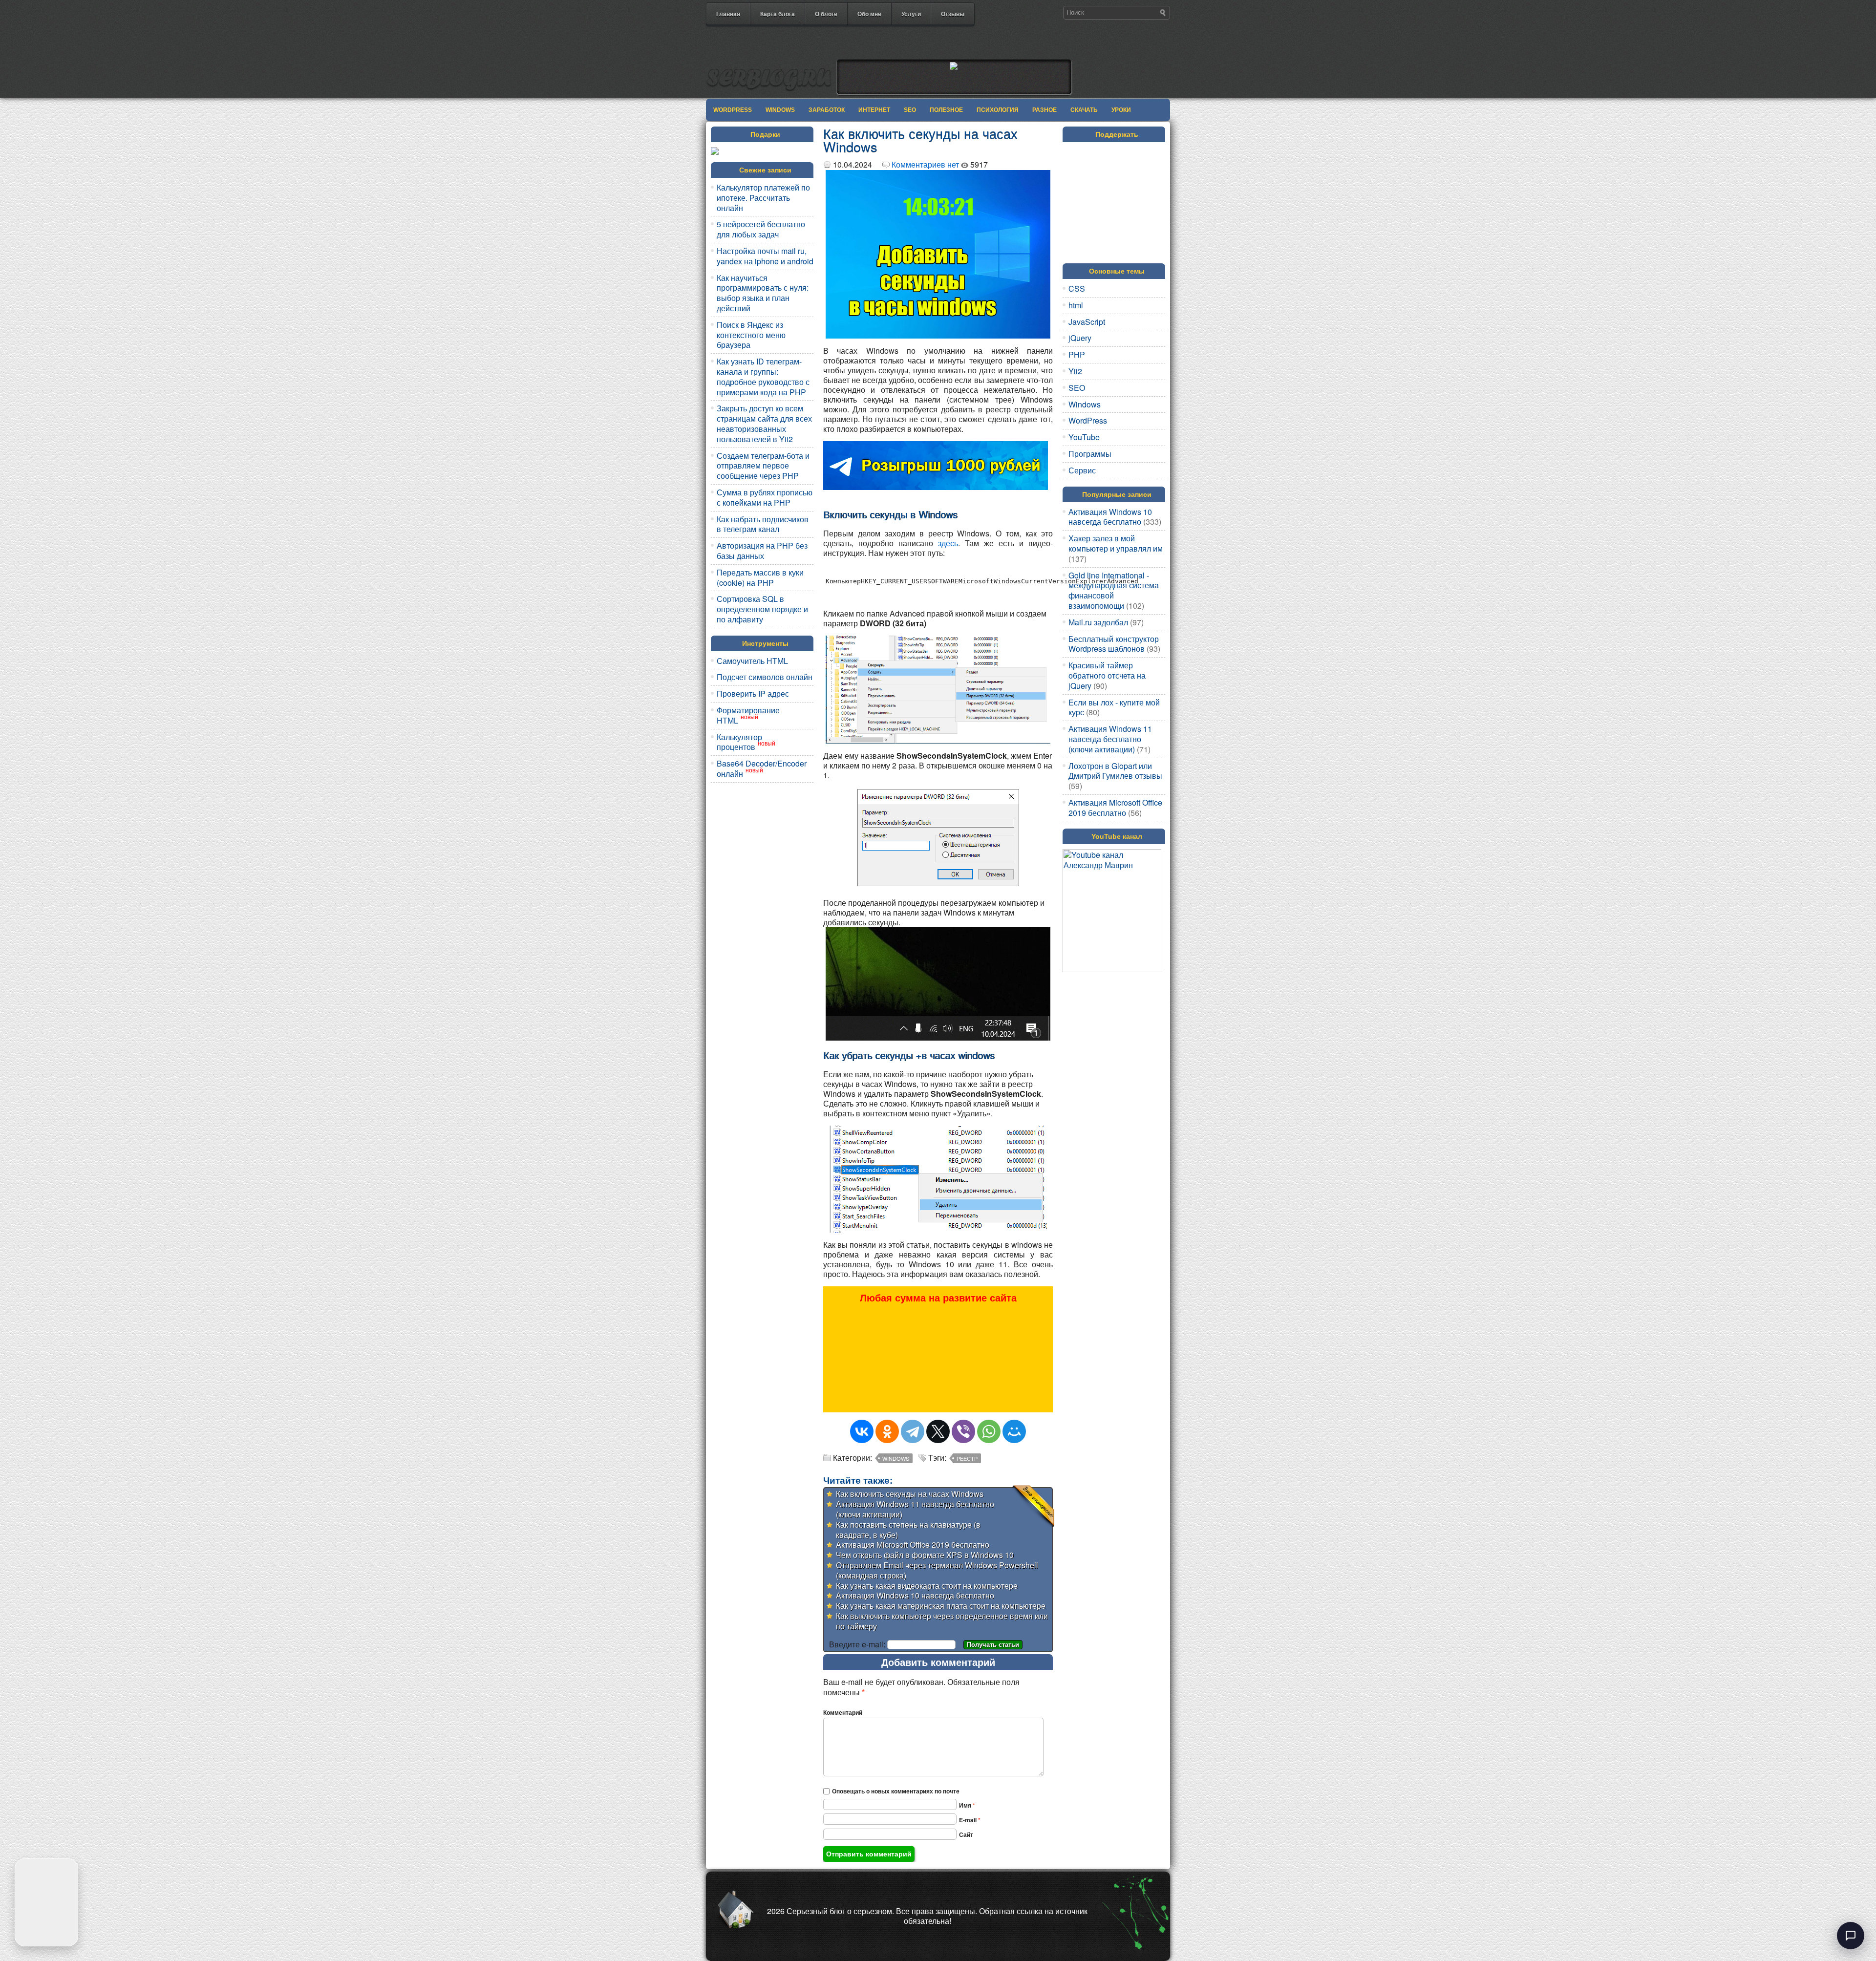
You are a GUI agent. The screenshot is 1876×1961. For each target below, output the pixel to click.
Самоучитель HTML (752, 661)
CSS (1077, 288)
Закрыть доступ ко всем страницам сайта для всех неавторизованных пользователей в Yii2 (764, 423)
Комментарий (843, 1712)
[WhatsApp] (989, 1431)
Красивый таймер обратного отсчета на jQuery (1107, 675)
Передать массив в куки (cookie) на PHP (760, 577)
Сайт (966, 1834)
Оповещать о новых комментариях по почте (896, 1791)
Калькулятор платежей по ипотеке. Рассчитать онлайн (763, 198)
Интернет (874, 110)
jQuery (1080, 338)
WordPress (733, 110)
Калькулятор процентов (739, 742)
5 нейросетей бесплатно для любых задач (761, 229)
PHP (1077, 354)
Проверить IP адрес (753, 693)
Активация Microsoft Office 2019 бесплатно (913, 1545)
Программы (1090, 454)
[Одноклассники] (887, 1431)
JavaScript (1087, 322)
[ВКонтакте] (862, 1431)
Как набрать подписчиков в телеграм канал (763, 524)
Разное (1045, 110)
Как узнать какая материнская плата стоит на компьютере (941, 1606)
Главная (728, 14)
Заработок (827, 110)
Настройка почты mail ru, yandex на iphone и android (765, 256)
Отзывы (953, 14)
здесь (948, 543)
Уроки (1121, 110)
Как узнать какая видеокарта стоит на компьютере (927, 1586)
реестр (967, 1458)
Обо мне (869, 14)
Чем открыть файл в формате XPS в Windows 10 (925, 1555)
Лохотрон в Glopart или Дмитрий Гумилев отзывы (1115, 771)
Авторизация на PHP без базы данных (762, 551)
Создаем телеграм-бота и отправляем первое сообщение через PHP (763, 466)
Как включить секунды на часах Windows (910, 1494)
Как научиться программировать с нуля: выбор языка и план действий (763, 293)
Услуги (911, 14)
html (1076, 305)
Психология (998, 110)
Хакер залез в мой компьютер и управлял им (1116, 543)
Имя (967, 1805)
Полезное (946, 110)
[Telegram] (913, 1431)
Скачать (1084, 110)
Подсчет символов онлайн (765, 677)
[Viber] (963, 1431)
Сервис (1082, 470)
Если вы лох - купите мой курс (1114, 707)
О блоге (826, 14)
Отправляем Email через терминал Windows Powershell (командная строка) (937, 1570)
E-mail (970, 1820)
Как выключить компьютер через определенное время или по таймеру (942, 1621)
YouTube (1084, 437)
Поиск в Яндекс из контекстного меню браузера (751, 335)
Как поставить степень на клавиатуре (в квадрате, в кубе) (908, 1530)
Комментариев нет (925, 164)
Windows (780, 110)
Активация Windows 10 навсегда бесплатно (915, 1595)
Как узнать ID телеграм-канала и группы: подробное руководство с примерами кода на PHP (763, 376)
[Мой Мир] (1014, 1431)
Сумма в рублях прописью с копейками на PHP (765, 497)
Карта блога (778, 14)
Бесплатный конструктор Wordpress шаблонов (1114, 644)
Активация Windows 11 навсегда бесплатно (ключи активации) (915, 1509)
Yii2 (1075, 371)
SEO (910, 110)
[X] (938, 1431)
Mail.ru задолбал (1098, 622)
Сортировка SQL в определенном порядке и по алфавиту (762, 609)
